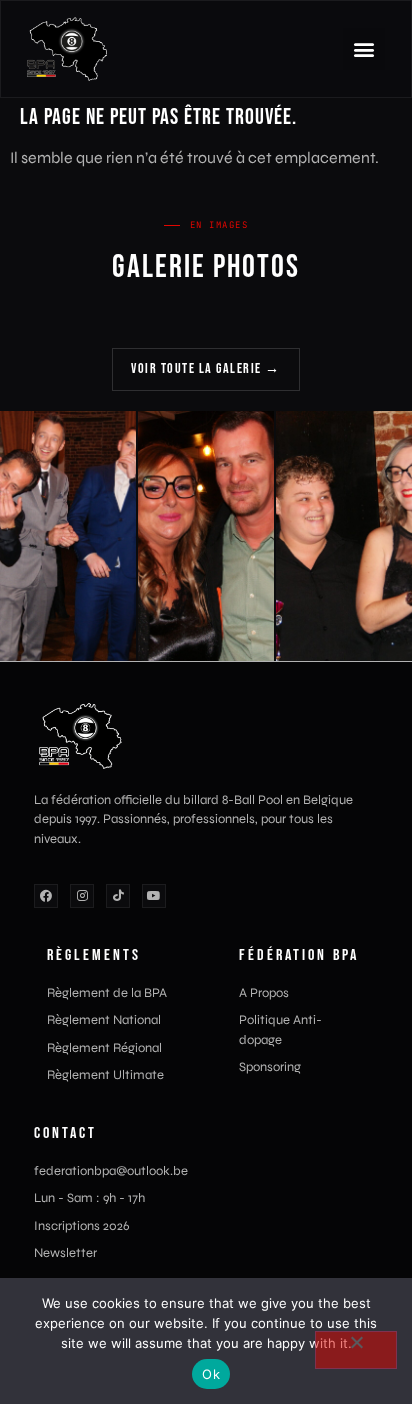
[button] (364, 49)
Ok (211, 1374)
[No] (356, 1350)
